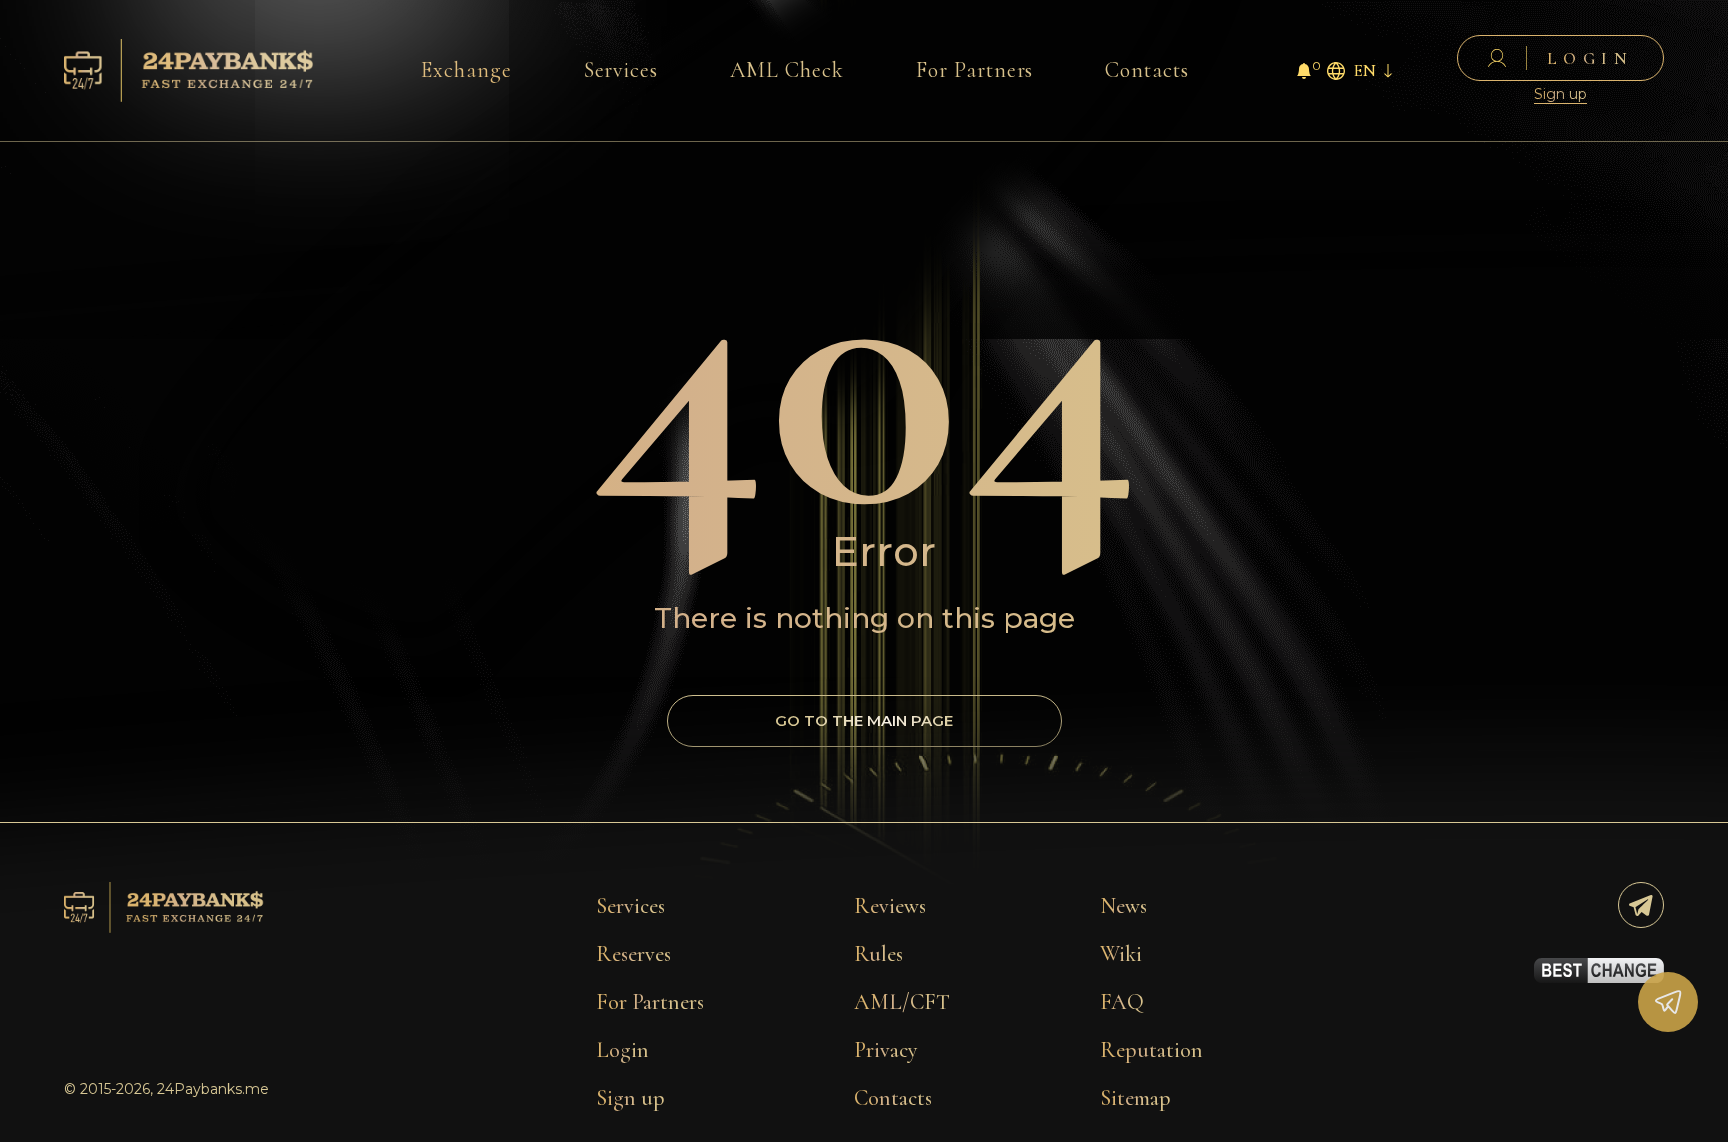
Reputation (1151, 1050)
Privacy (886, 1050)
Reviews (890, 906)
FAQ (1122, 1002)
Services (621, 70)
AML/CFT (902, 1002)
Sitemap (1135, 1098)
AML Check (787, 70)
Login (622, 1050)
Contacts (1147, 70)
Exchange (466, 70)
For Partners (975, 70)
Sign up (1560, 94)
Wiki (1121, 954)
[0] (1304, 73)
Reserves (633, 954)
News (1123, 906)
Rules (878, 954)
